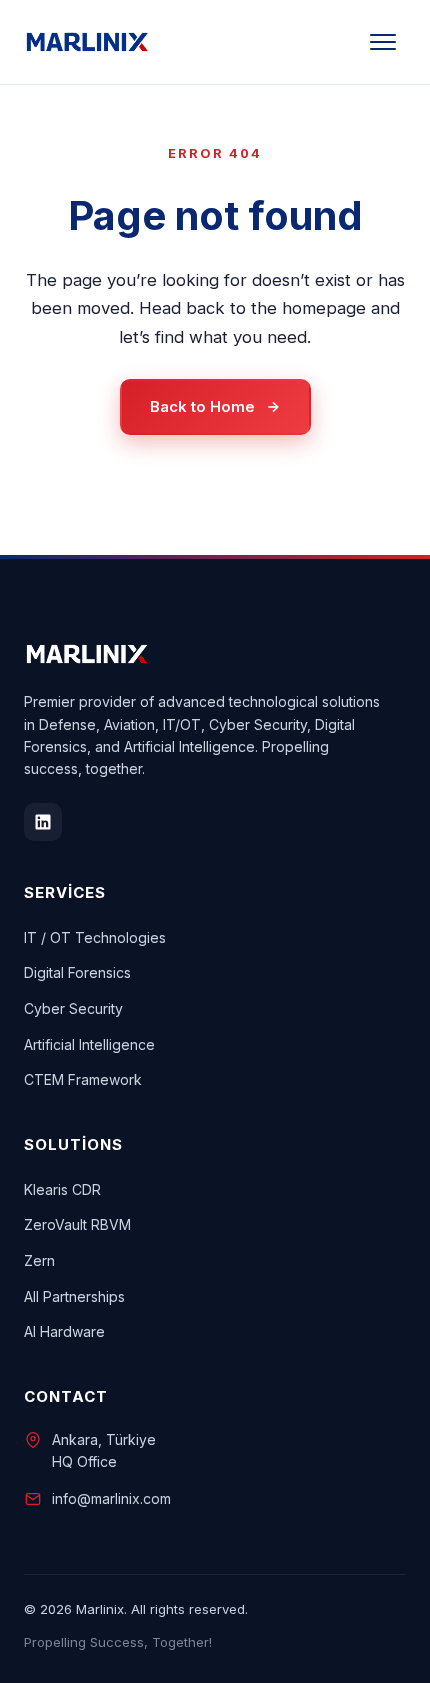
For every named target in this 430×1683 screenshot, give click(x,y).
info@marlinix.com (111, 1498)
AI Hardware (64, 1331)
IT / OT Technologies (95, 937)
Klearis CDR (62, 1189)
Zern (39, 1260)
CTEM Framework (83, 1079)
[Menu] (383, 42)
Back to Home (202, 406)
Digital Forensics (77, 972)
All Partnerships (74, 1296)
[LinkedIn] (43, 822)
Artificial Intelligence (89, 1044)
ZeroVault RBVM (77, 1224)
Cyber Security (73, 1008)
